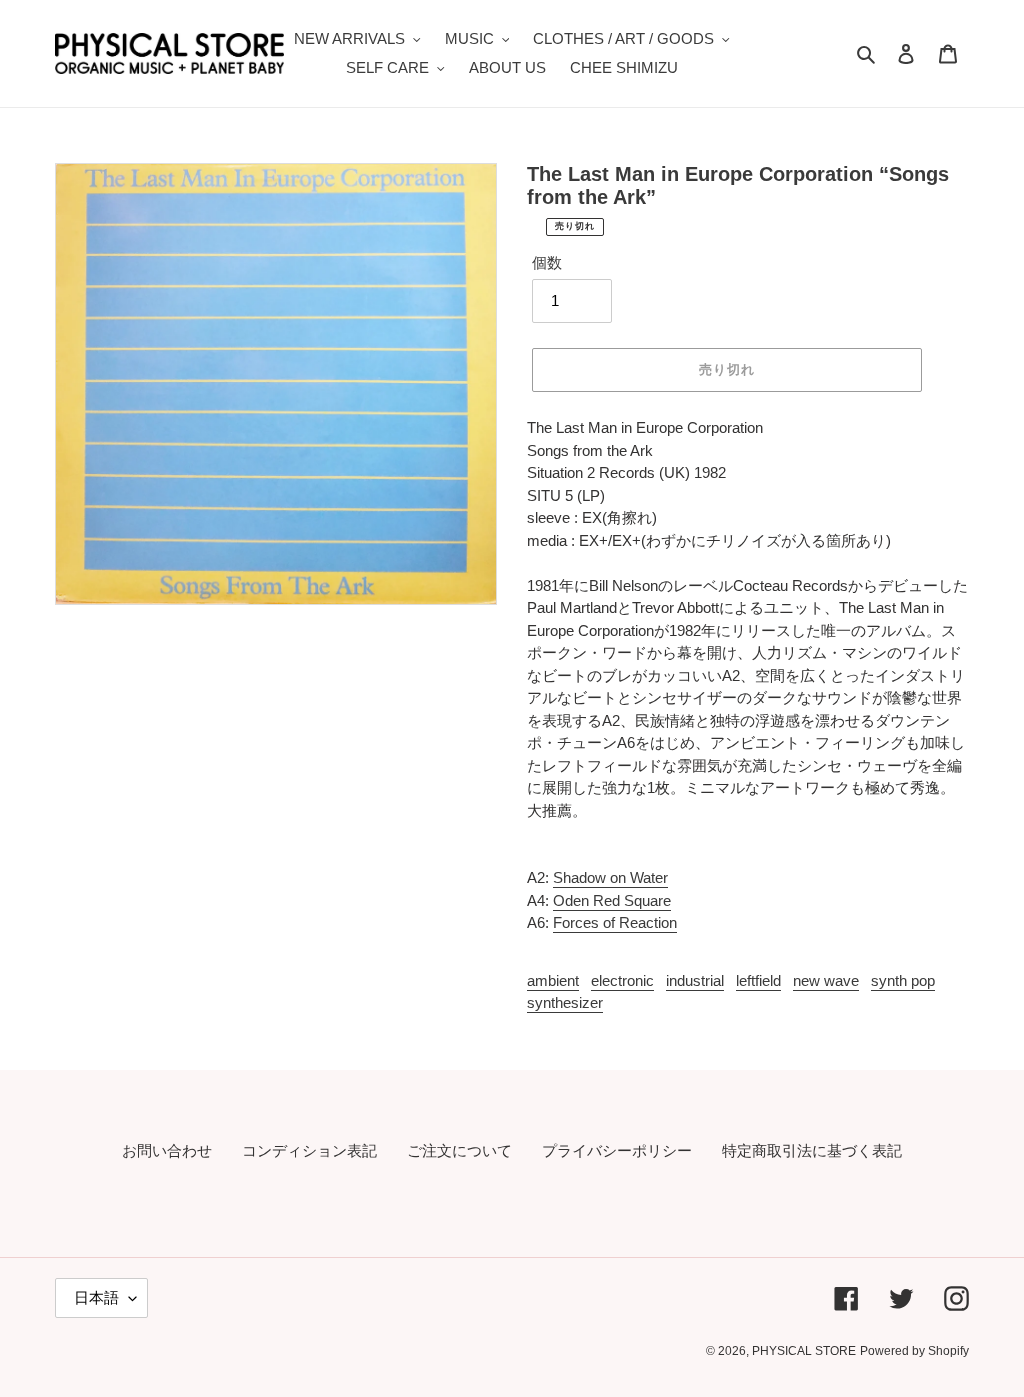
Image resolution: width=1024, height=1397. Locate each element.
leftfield (758, 980)
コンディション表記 (309, 1150)
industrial (695, 980)
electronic (622, 980)
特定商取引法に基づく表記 (812, 1150)
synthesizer (565, 1002)
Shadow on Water (610, 877)
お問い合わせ (167, 1150)
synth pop (903, 980)
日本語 (96, 1297)
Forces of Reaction (615, 922)
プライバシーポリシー (617, 1150)
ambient (553, 980)
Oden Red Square (612, 900)
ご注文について (459, 1150)
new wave (826, 980)
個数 (547, 262)
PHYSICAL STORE (804, 1351)
